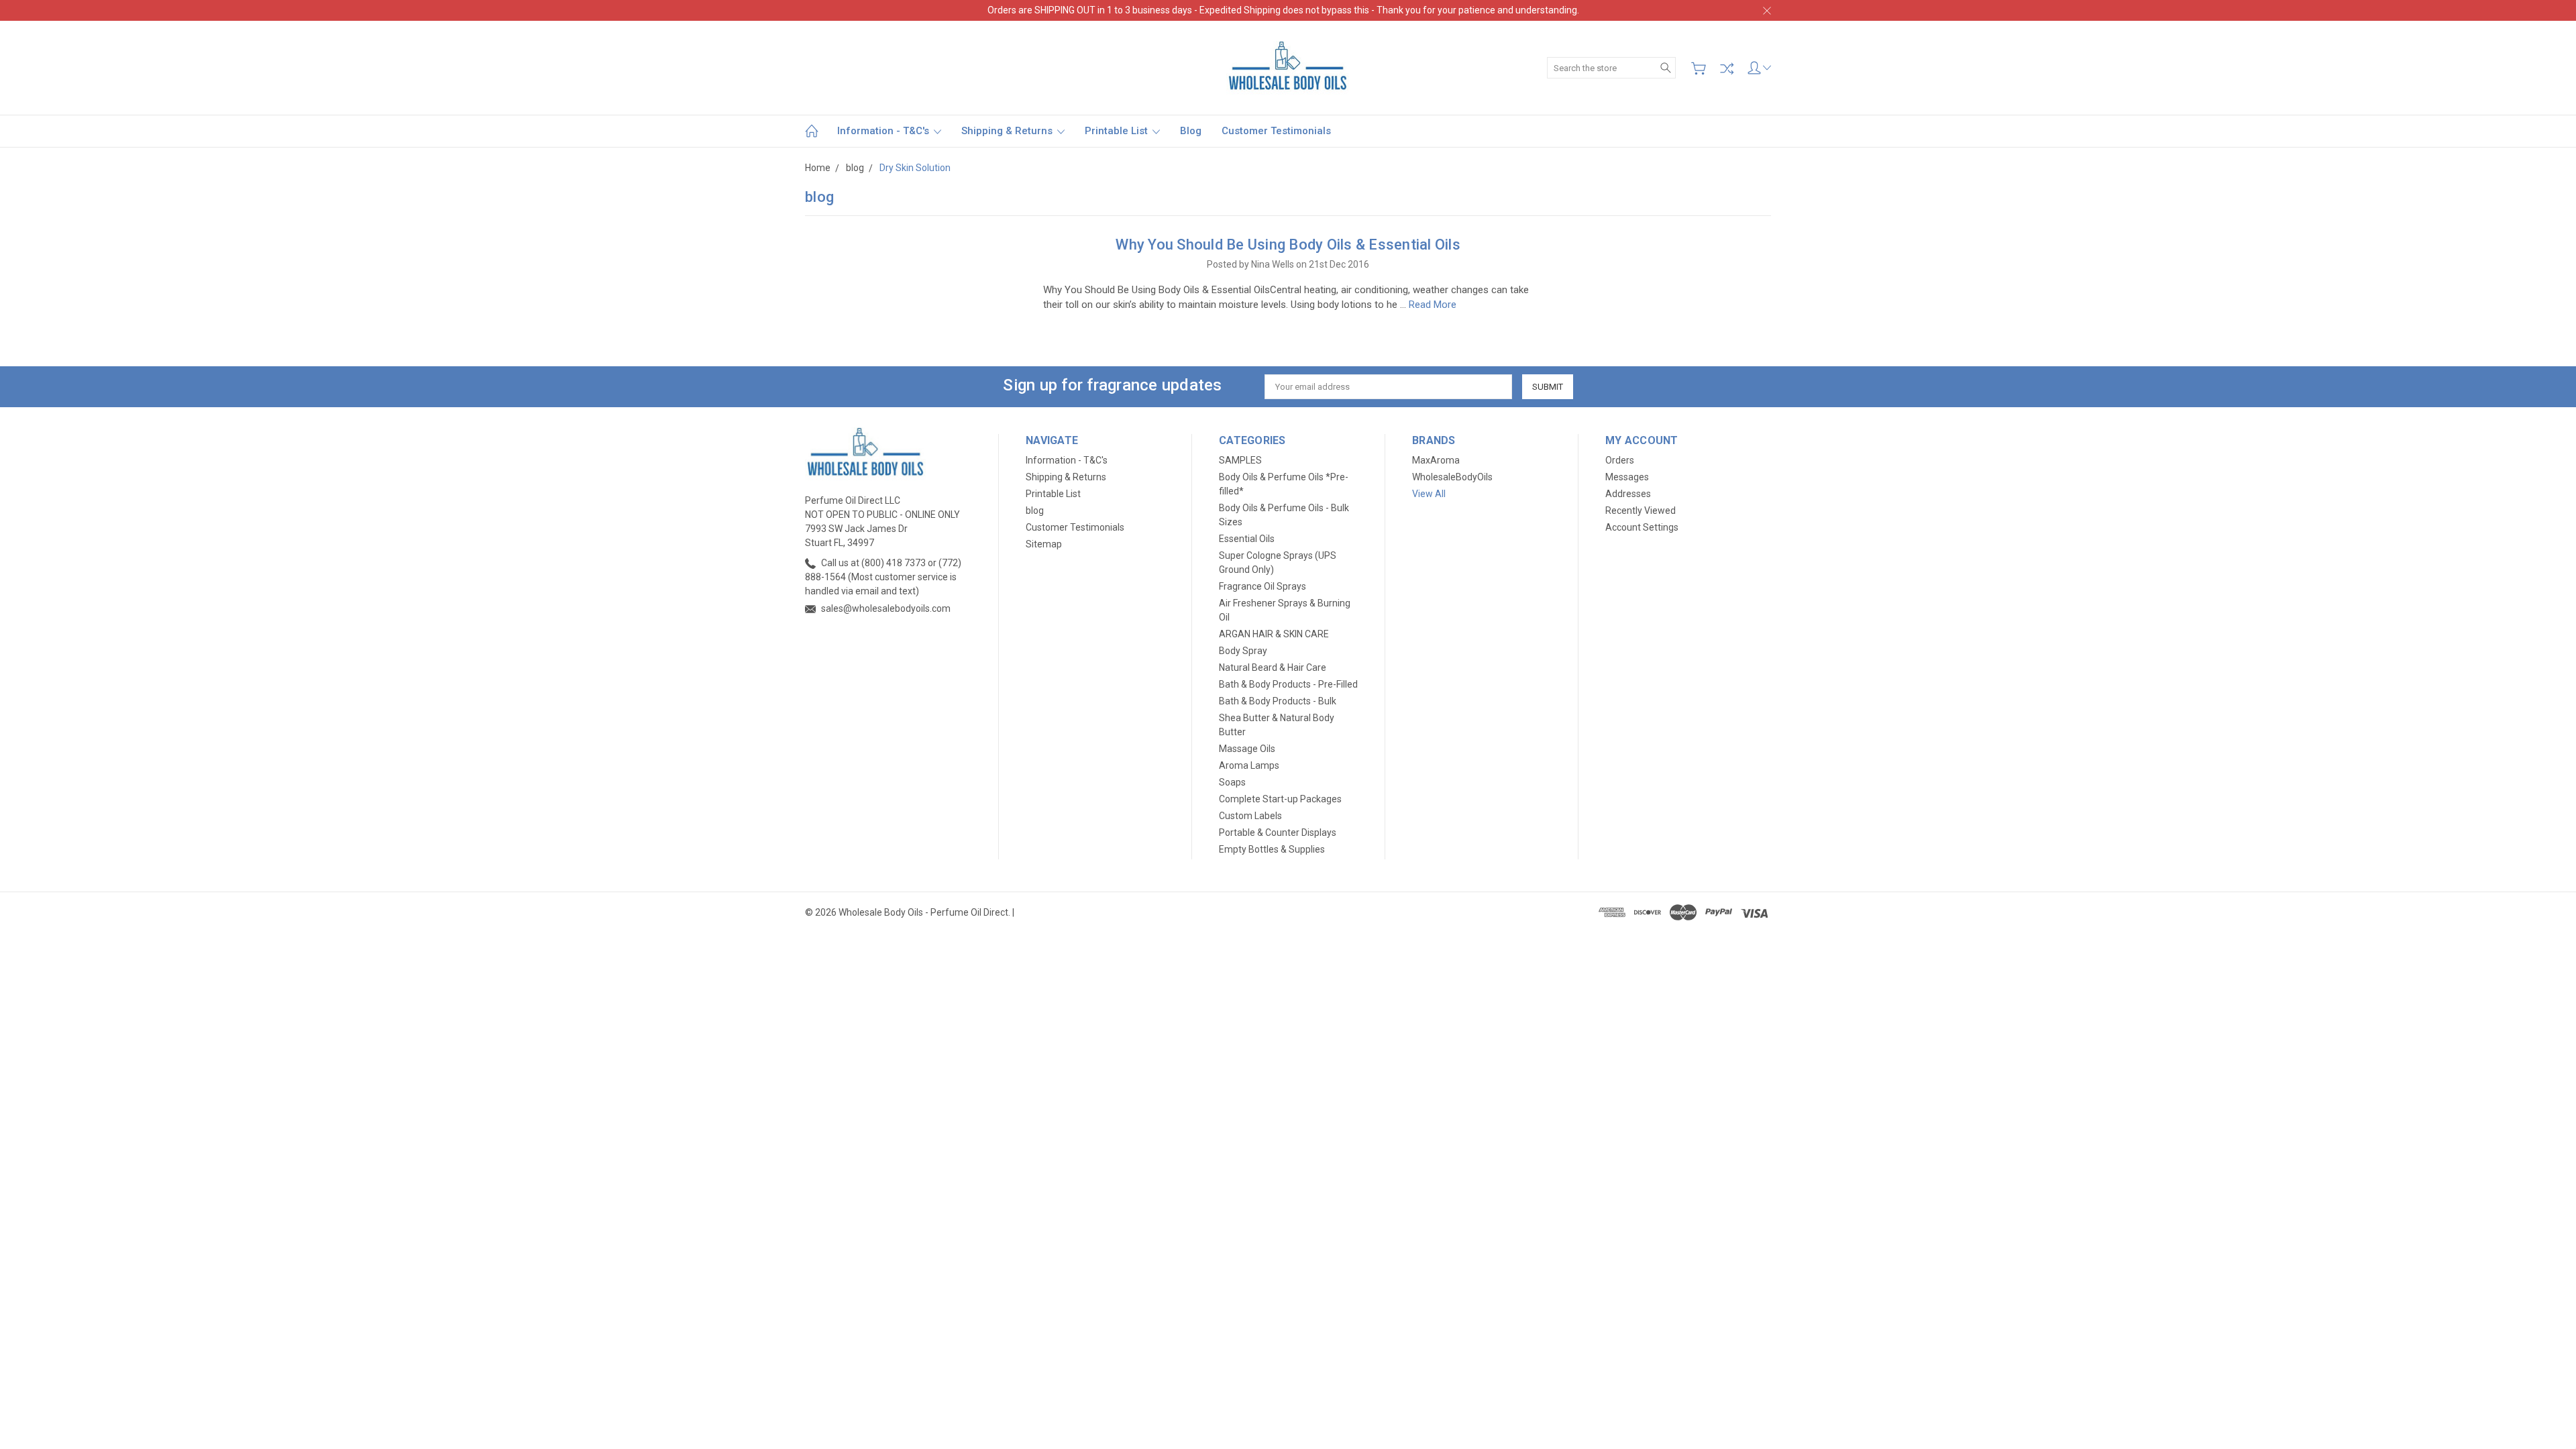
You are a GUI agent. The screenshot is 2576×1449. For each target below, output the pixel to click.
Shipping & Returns (1008, 131)
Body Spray (1243, 651)
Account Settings (1642, 527)
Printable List (1118, 131)
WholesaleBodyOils (1452, 477)
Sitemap (1044, 544)
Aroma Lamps (1249, 765)
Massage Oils (1247, 749)
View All (1429, 494)
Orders (1620, 460)
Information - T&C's (884, 131)
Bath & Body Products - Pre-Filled (1288, 684)
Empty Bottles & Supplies (1272, 849)
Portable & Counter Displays (1278, 833)
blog (1191, 131)
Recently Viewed (1641, 511)
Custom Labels (1250, 816)
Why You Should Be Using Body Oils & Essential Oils (1288, 245)
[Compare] (1727, 68)
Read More (1433, 305)
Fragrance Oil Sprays (1263, 586)
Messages (1627, 477)
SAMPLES (1240, 460)
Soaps (1232, 782)
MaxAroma (1436, 460)
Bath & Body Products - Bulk (1278, 701)
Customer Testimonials (1276, 131)
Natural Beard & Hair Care (1273, 667)
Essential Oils (1247, 539)
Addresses (1628, 494)
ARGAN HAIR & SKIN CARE (1274, 634)
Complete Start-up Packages (1280, 799)
